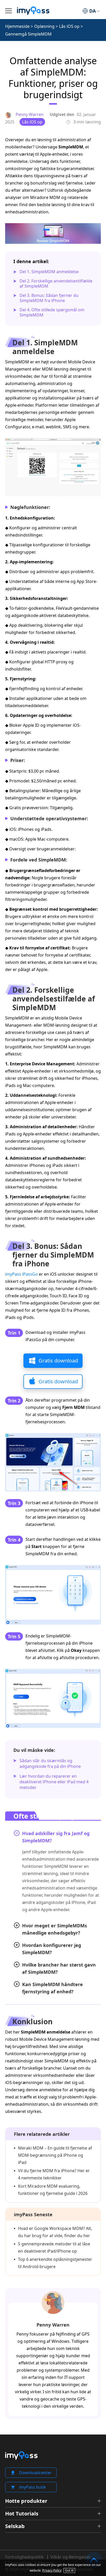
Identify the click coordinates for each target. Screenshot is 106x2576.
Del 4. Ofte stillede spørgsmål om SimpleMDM (52, 312)
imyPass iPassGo (21, 1274)
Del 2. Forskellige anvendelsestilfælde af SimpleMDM (56, 283)
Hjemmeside (17, 26)
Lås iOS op (69, 26)
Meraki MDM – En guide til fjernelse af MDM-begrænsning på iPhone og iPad (55, 2155)
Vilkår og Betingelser (71, 2557)
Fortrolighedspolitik (24, 2557)
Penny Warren (53, 2325)
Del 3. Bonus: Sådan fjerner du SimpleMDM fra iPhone (49, 298)
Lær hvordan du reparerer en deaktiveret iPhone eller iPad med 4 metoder (54, 1782)
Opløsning (44, 26)
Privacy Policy (52, 2570)
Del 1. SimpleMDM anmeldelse (49, 272)
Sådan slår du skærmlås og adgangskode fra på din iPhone (50, 1763)
